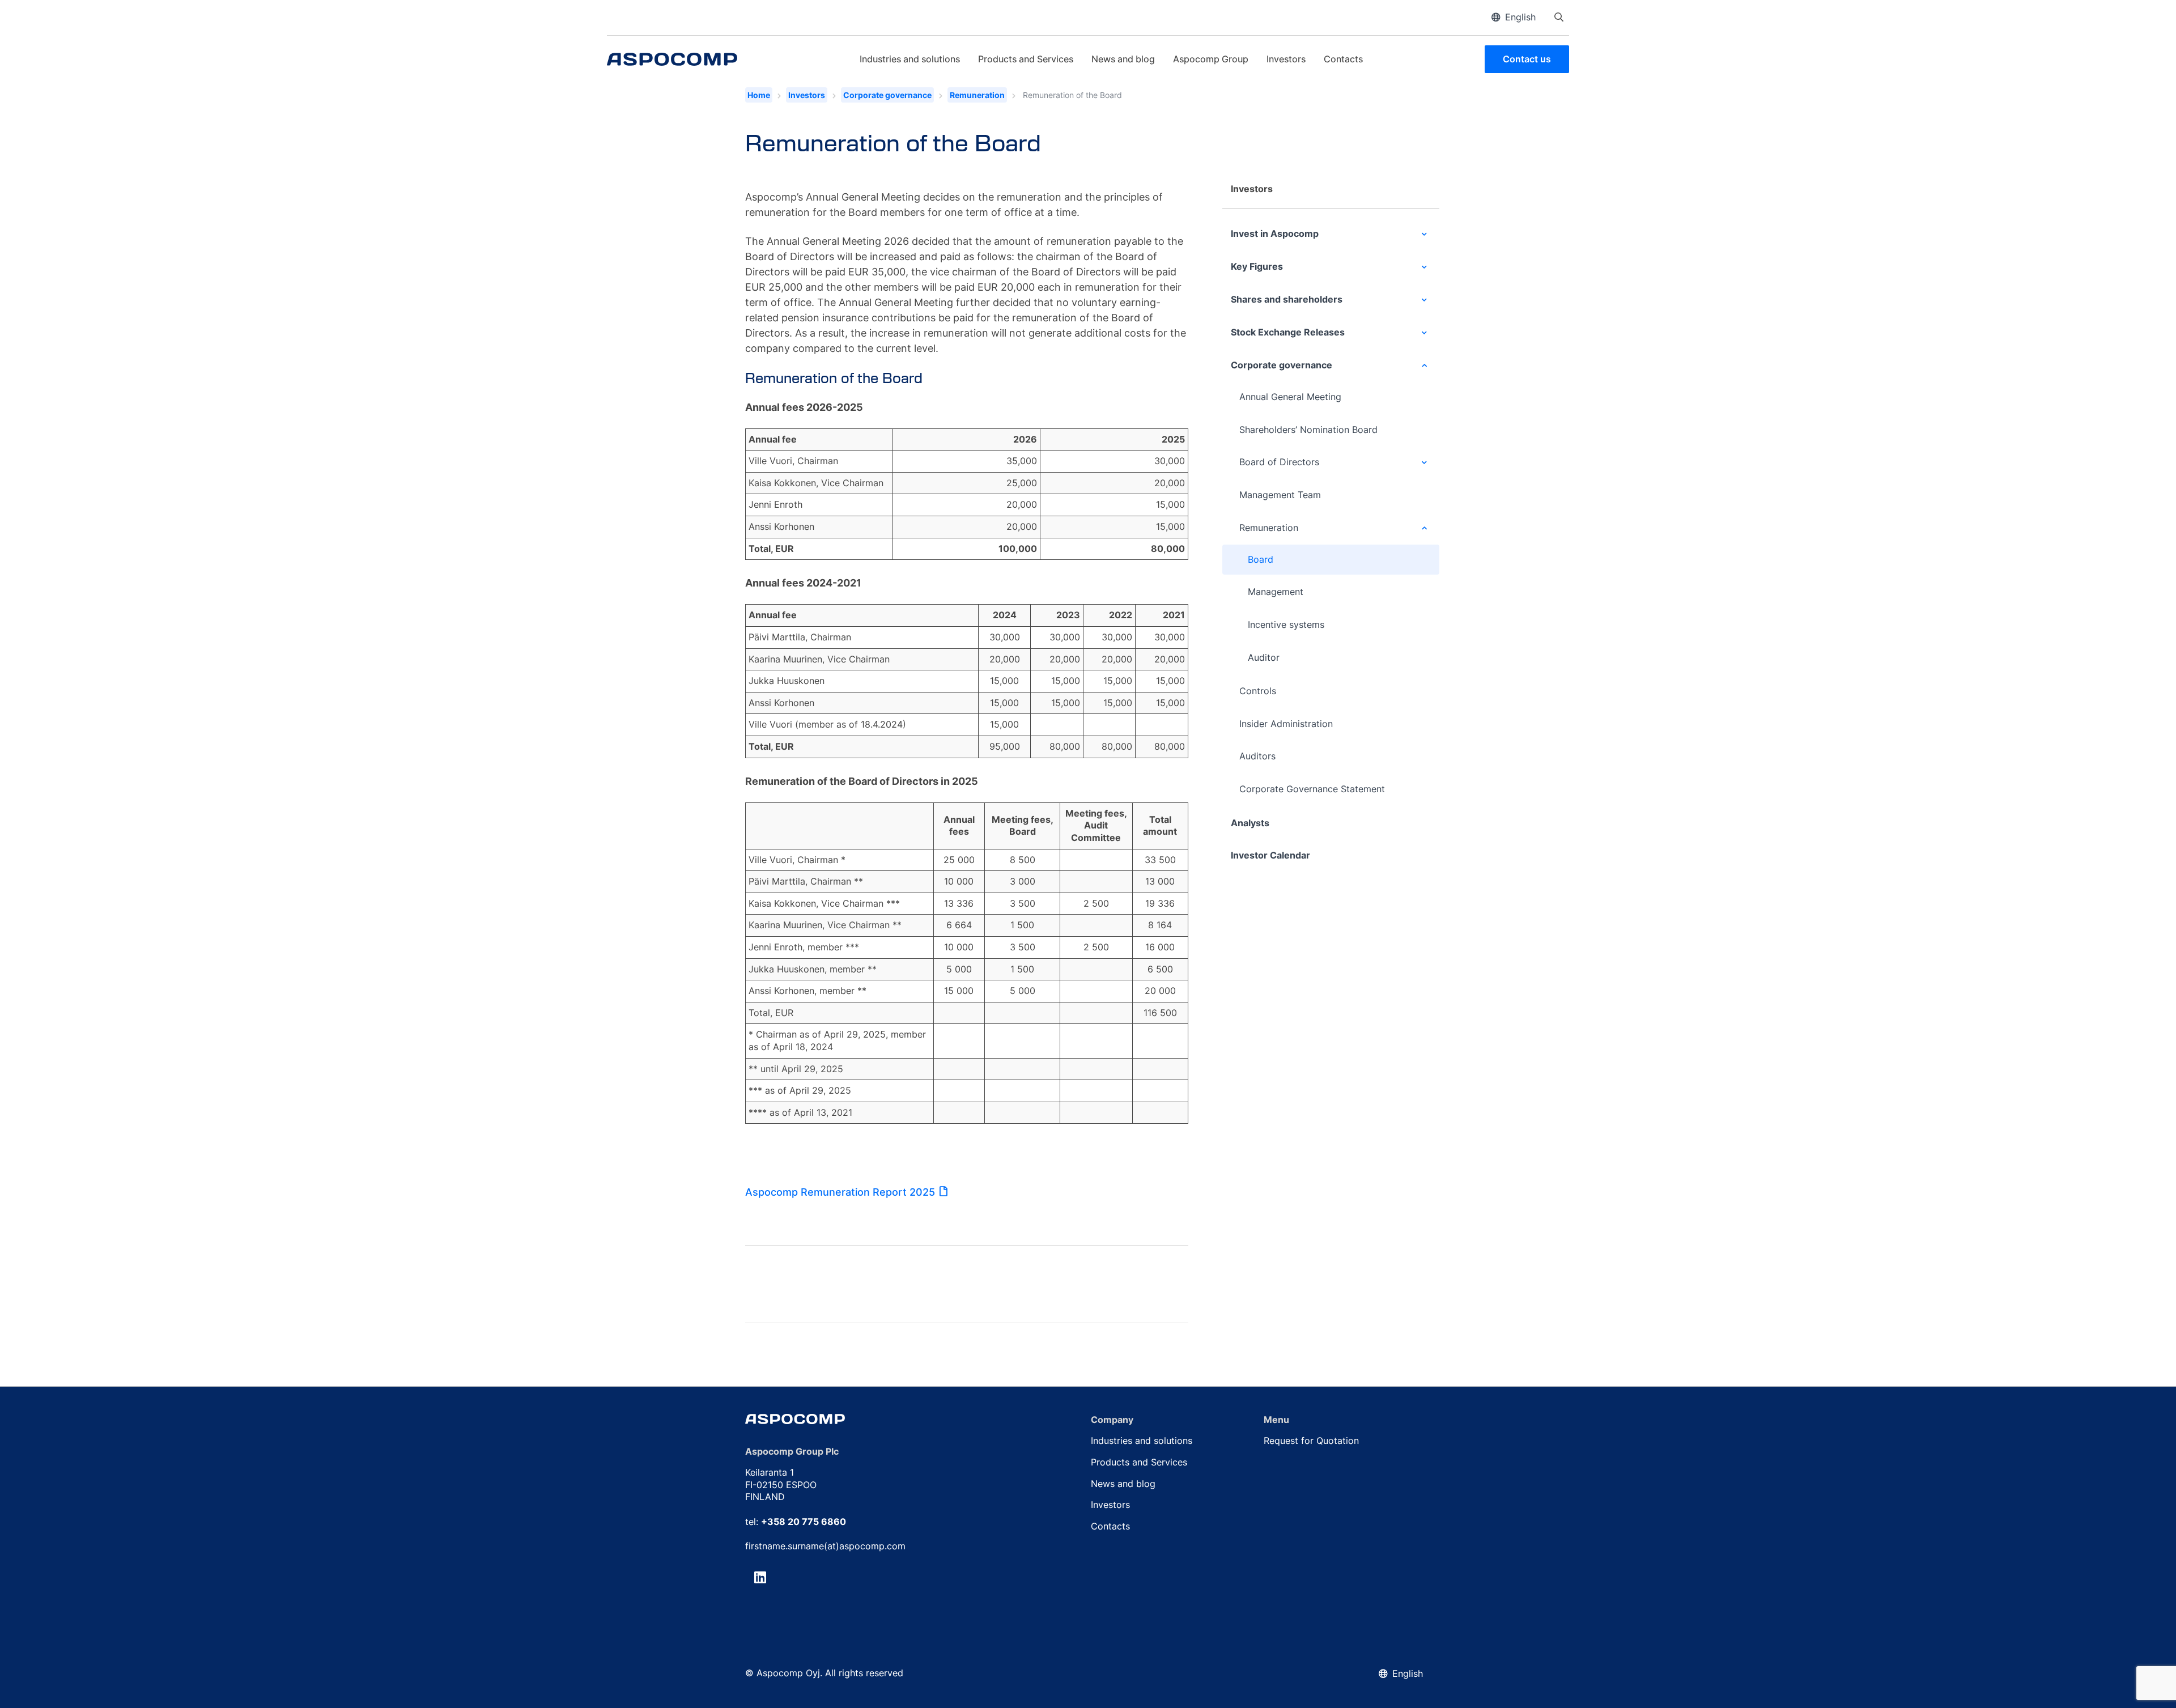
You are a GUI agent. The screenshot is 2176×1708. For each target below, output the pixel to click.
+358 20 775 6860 (804, 1522)
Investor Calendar (1270, 855)
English (1520, 17)
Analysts (1250, 823)
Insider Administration (1286, 724)
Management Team (1280, 495)
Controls (1258, 691)
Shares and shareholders (1287, 299)
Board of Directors (1279, 462)
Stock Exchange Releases (1288, 332)
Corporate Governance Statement (1312, 789)
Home (759, 95)
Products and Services (1026, 59)
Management (1276, 592)
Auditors (1257, 756)
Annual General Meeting (1290, 397)
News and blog (1123, 59)
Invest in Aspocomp (1275, 233)
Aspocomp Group (1211, 59)
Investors (1286, 59)
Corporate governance (887, 95)
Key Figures (1257, 266)
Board (1261, 559)
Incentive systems (1286, 624)
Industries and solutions (910, 59)
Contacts (1343, 59)
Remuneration (977, 95)
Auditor (1264, 657)
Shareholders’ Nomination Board (1308, 430)
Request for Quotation (1311, 1441)
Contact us (1527, 59)
